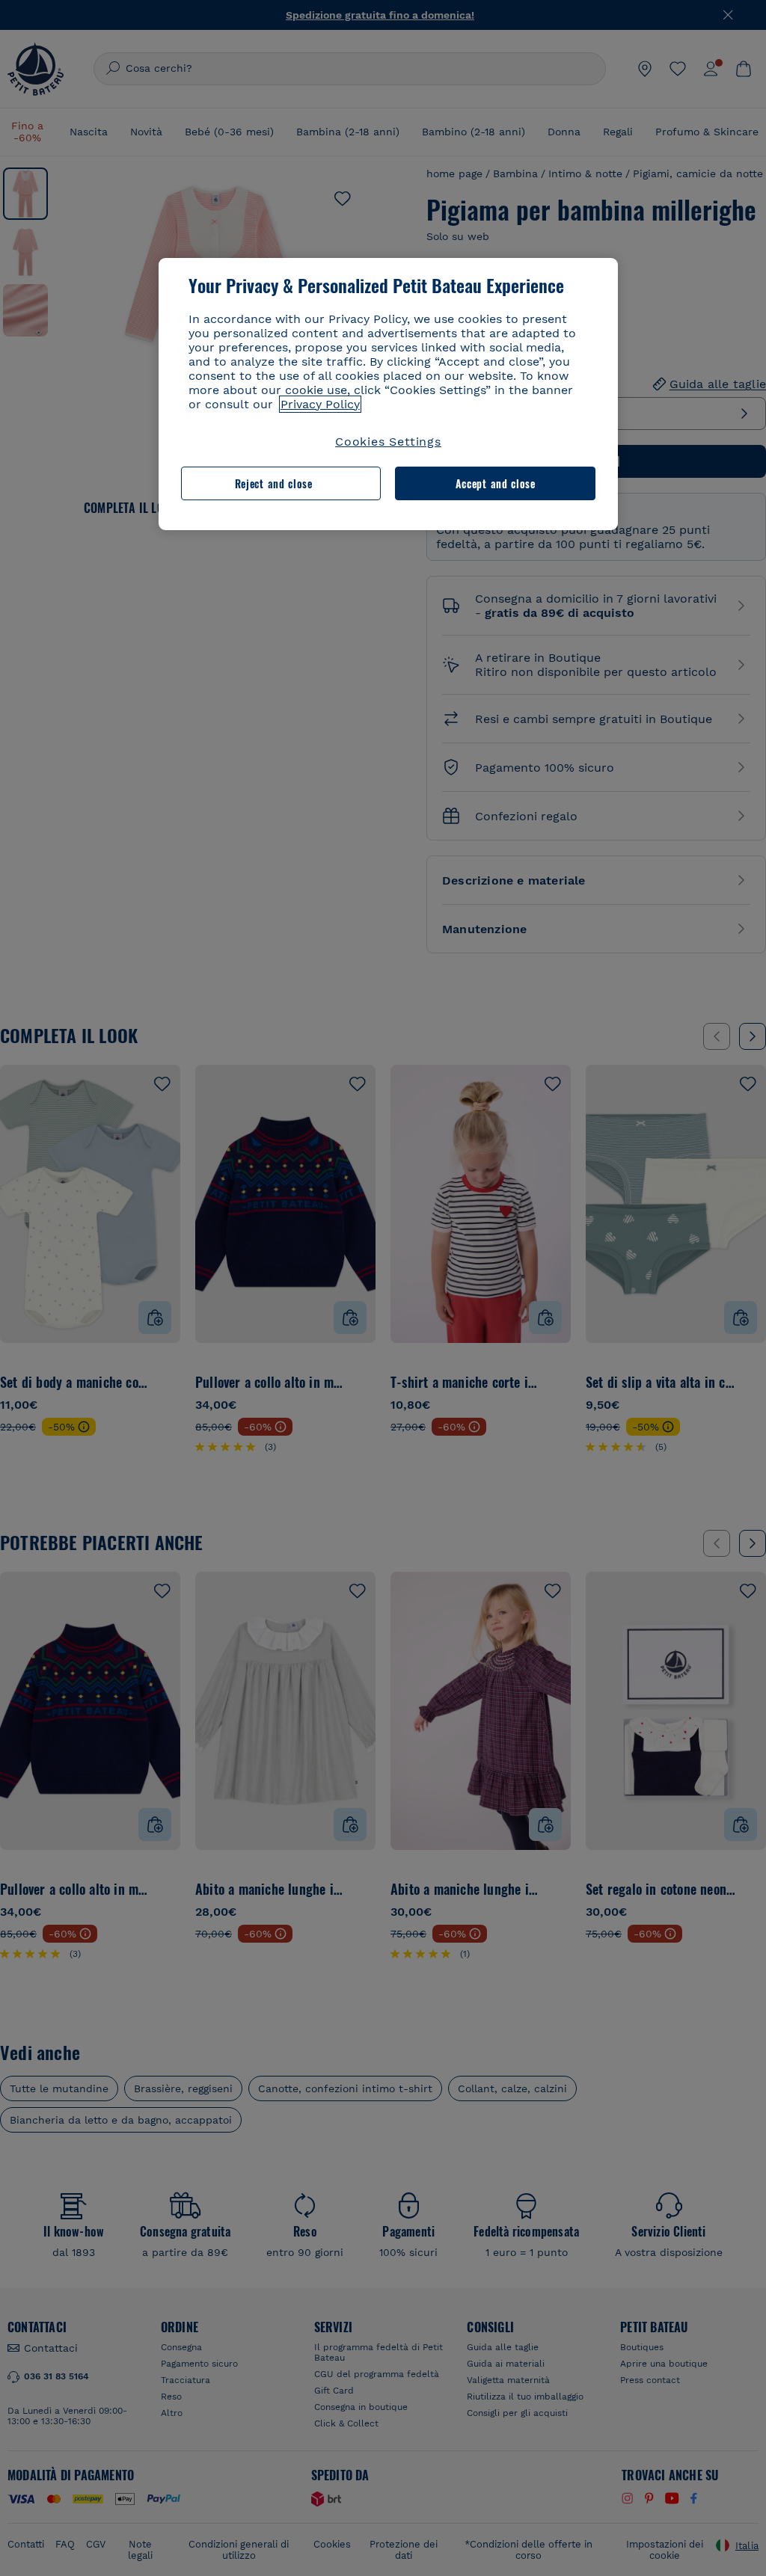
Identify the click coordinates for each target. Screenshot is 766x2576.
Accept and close (496, 483)
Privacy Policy (320, 404)
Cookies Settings (388, 442)
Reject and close (274, 483)
